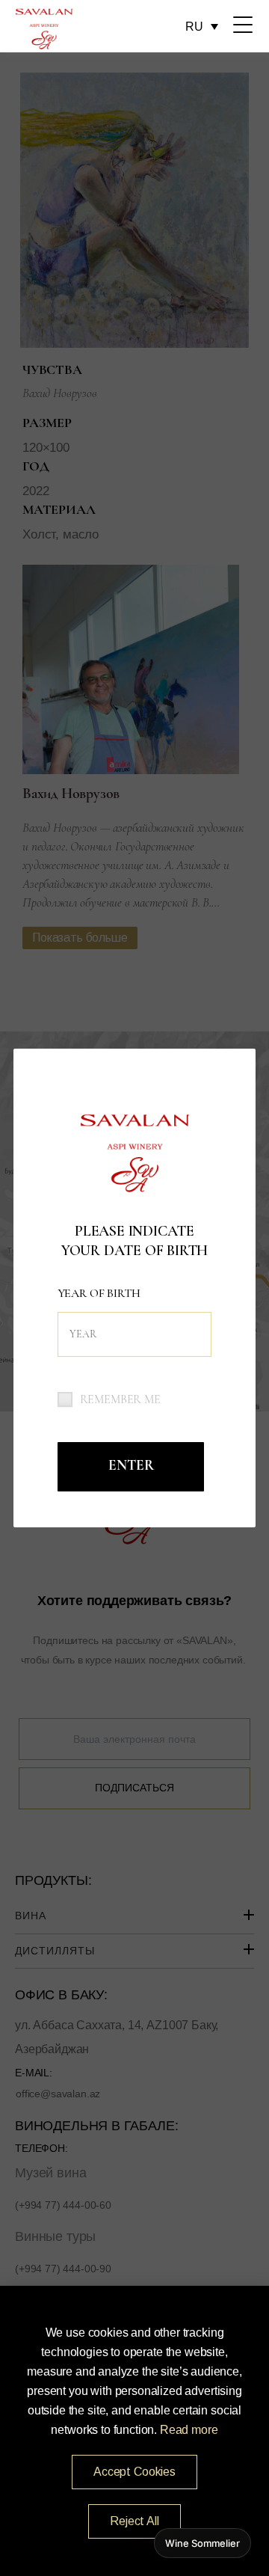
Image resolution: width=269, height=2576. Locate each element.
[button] (134, 2472)
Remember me (120, 1399)
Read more (189, 2430)
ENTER (131, 1465)
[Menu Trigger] (243, 25)
